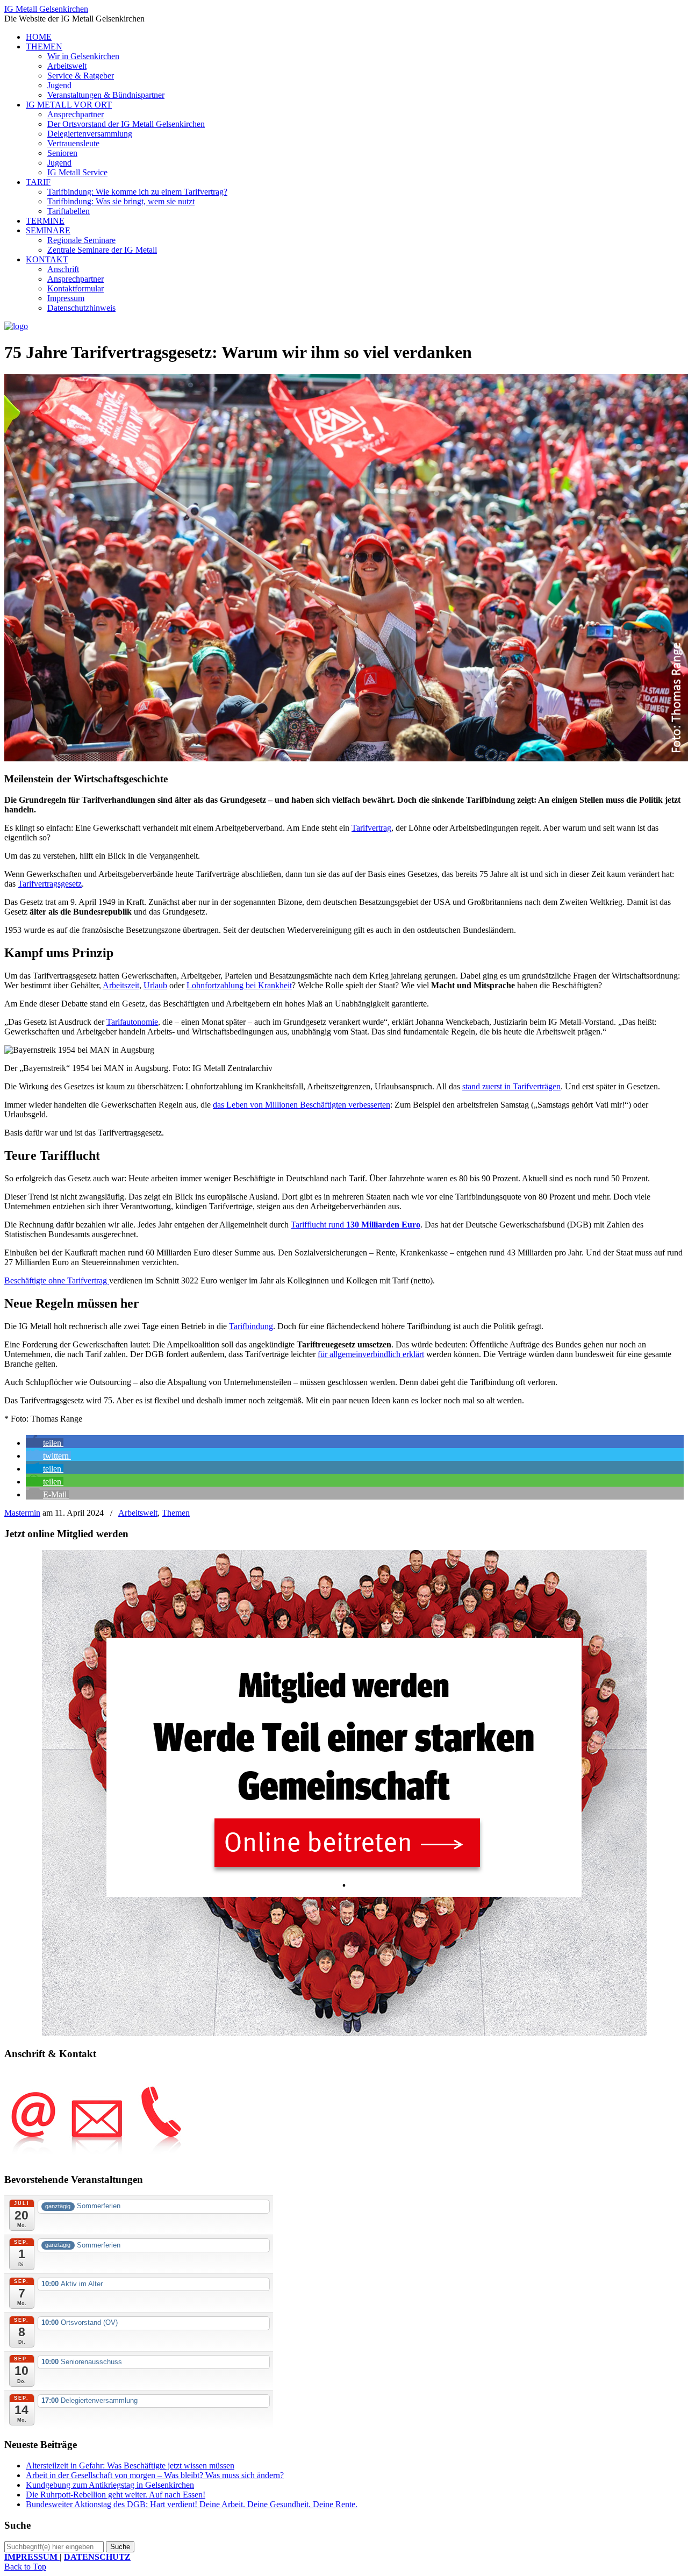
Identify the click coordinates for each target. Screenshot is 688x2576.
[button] (45, 1443)
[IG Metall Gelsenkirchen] (16, 326)
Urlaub (155, 985)
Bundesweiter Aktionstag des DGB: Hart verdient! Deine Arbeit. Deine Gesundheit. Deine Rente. (192, 2504)
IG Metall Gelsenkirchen (46, 9)
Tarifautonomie (132, 1022)
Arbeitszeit (121, 985)
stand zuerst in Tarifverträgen (511, 1086)
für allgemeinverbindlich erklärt (371, 1354)
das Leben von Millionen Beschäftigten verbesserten (302, 1105)
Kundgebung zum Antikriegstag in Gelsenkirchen (110, 2485)
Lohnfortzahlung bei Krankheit (239, 985)
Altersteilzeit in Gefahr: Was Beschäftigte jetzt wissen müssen (130, 2466)
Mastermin (22, 1513)
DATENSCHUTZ (97, 2557)
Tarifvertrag (371, 828)
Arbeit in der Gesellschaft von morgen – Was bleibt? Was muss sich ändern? (155, 2475)
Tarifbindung (251, 1326)
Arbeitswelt (138, 1513)
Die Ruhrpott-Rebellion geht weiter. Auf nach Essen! (116, 2495)
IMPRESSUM (32, 2557)
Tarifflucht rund (356, 1225)
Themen (176, 1513)
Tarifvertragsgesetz (50, 884)
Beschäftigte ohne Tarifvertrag (57, 1280)
